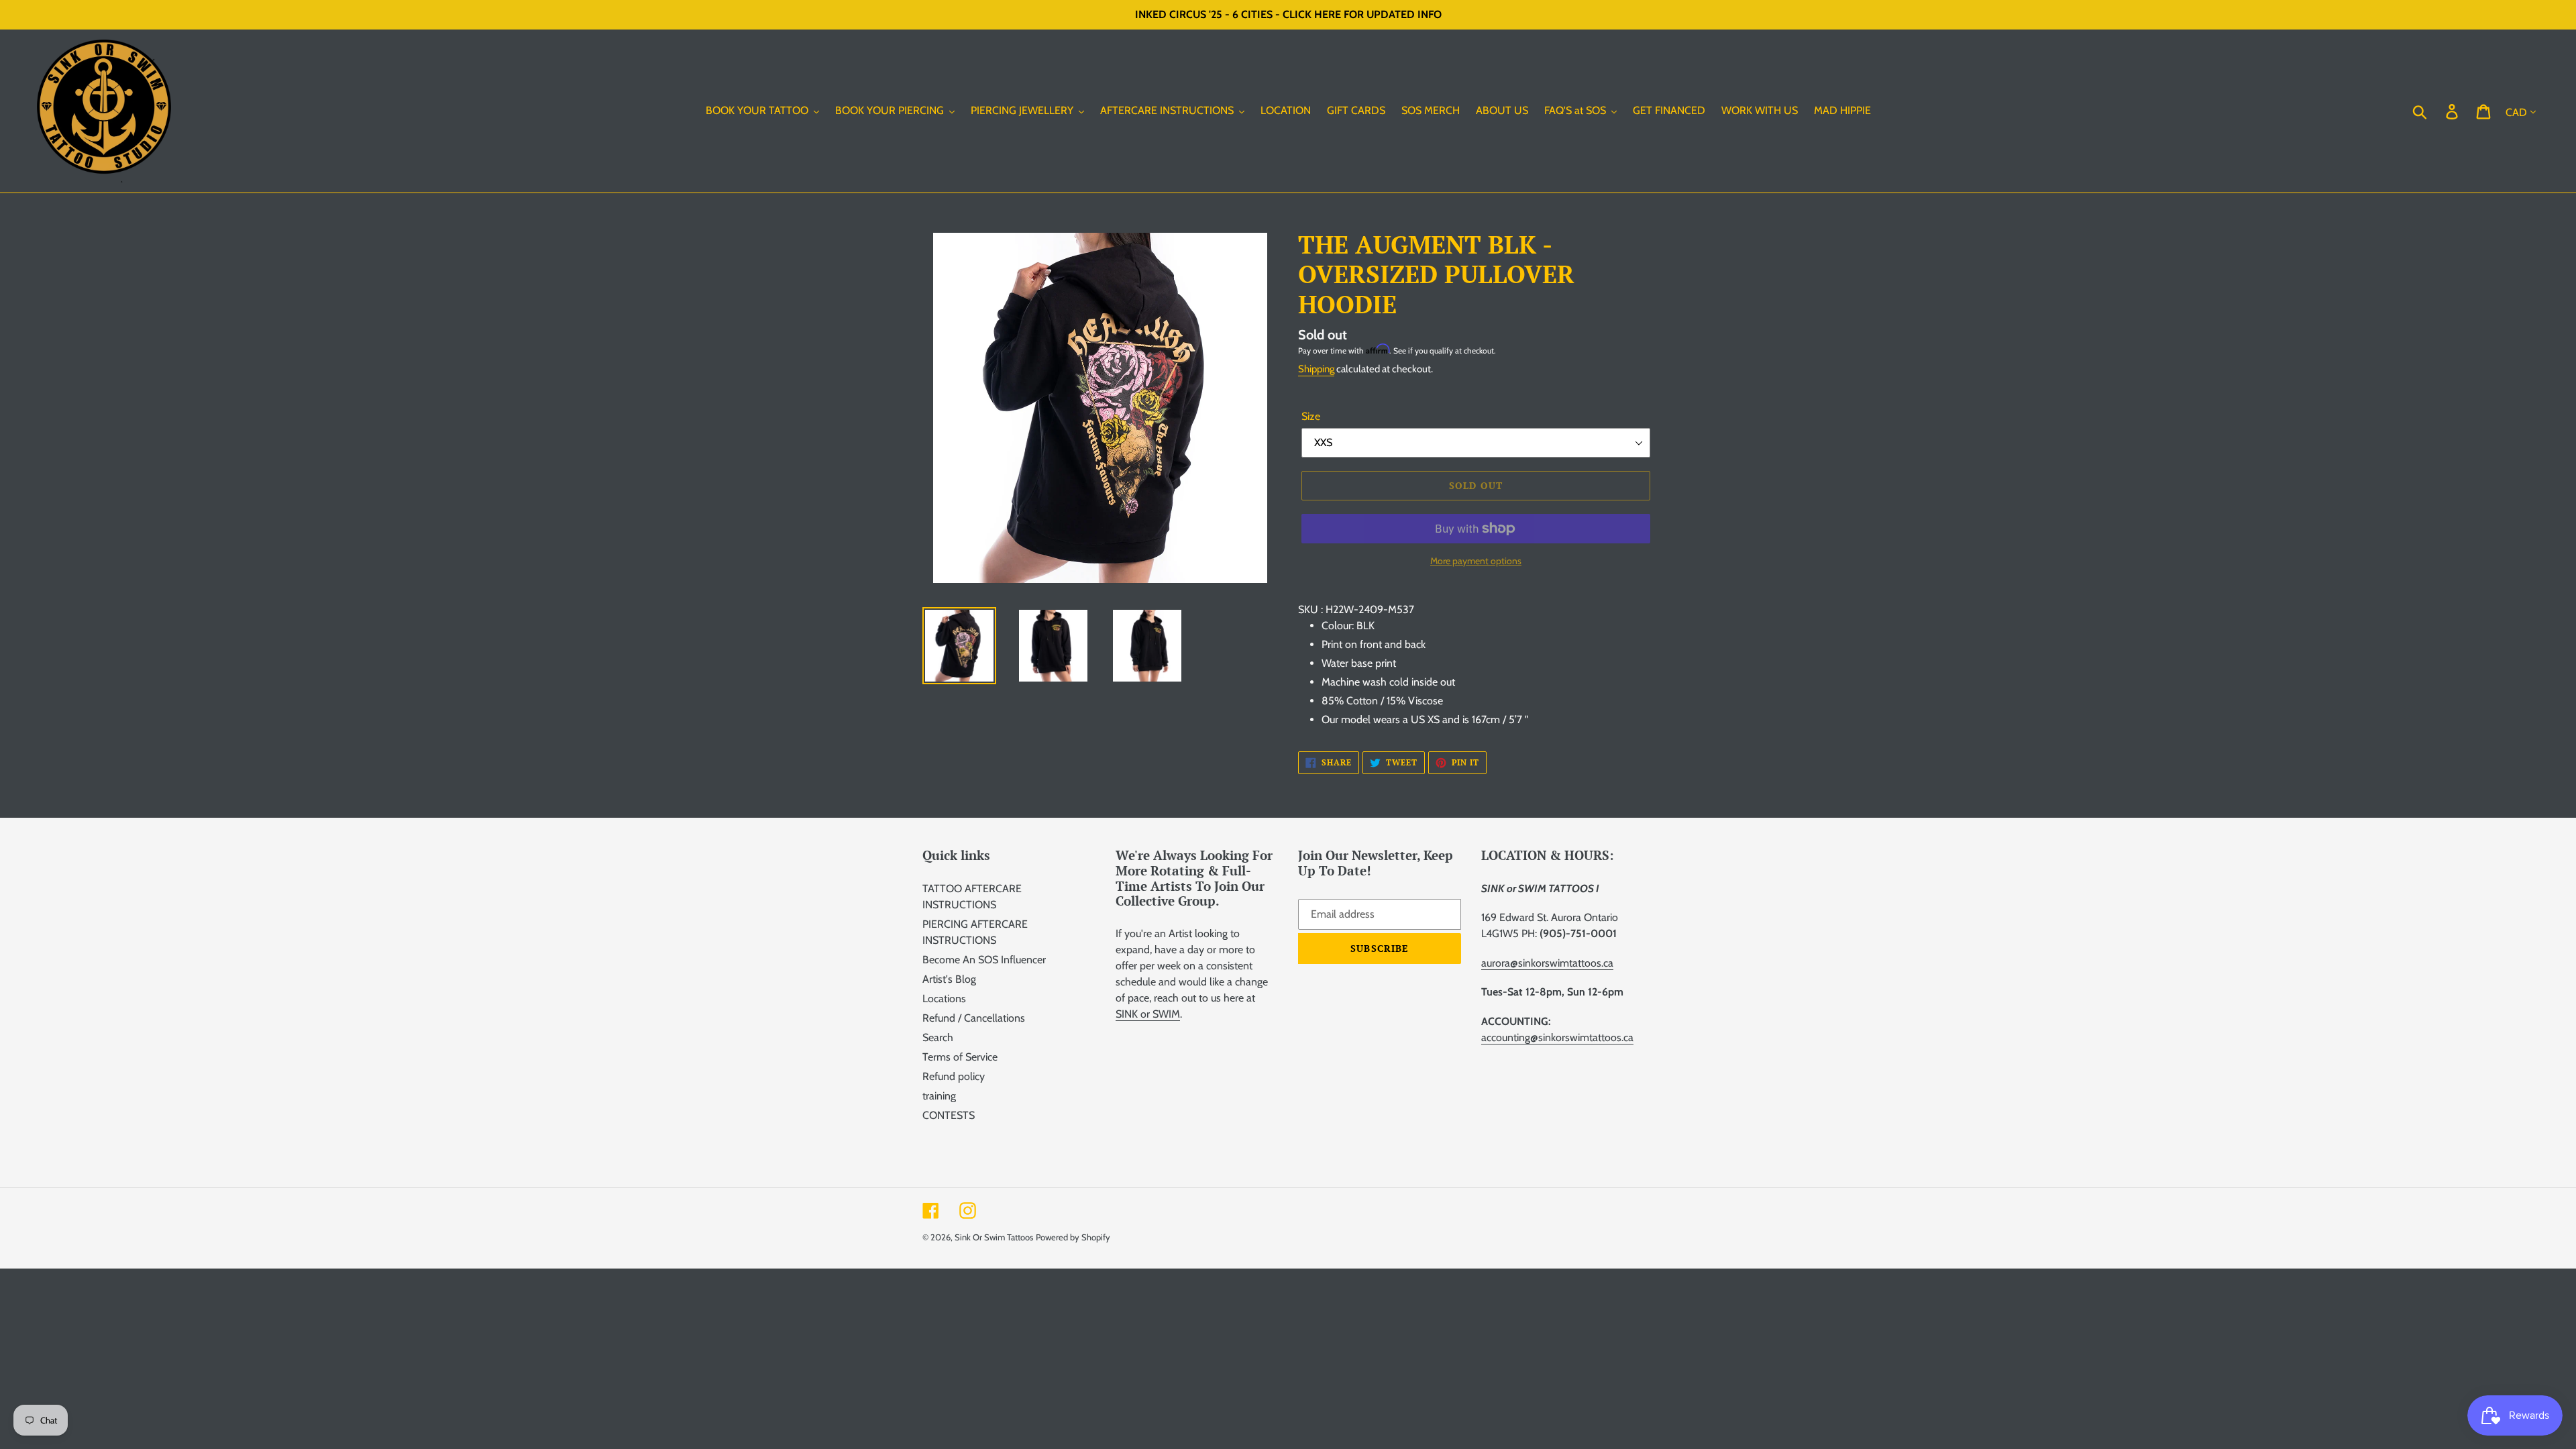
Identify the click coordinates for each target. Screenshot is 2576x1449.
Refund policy (954, 1076)
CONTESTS (949, 1115)
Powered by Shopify (1073, 1237)
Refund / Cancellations (974, 1018)
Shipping (1316, 369)
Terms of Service (960, 1057)
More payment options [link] (1476, 561)
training (939, 1096)
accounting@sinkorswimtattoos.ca (1557, 1037)
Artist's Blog (949, 979)
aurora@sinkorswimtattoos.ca (1547, 963)
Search (938, 1037)
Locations (944, 999)
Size (1311, 416)
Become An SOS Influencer (984, 960)
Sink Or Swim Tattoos (994, 1237)
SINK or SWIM (1148, 1014)
